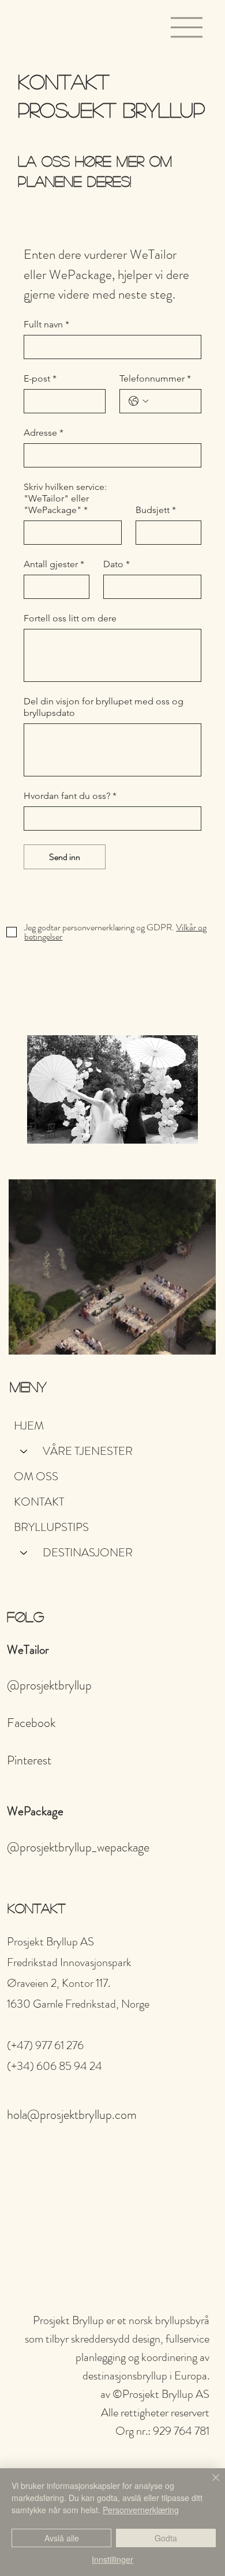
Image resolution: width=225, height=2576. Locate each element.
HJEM (29, 1426)
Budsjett (156, 510)
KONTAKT (39, 1502)
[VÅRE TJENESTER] (24, 1451)
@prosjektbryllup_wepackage (78, 1847)
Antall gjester (54, 564)
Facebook (31, 1723)
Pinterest (29, 1760)
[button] (196, 1341)
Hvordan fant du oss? (70, 796)
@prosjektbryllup (49, 1685)
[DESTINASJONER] (24, 1553)
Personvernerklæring (141, 2510)
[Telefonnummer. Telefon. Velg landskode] (138, 401)
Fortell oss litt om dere (70, 618)
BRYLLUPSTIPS (51, 1527)
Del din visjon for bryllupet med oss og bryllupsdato (104, 707)
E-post (40, 378)
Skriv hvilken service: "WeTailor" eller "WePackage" (65, 498)
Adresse (44, 433)
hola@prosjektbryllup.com (72, 2115)
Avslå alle (62, 2538)
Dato (117, 564)
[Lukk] (209, 2484)
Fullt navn (46, 324)
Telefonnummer (155, 378)
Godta (166, 2538)
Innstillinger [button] (112, 2559)
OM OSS (36, 1476)
